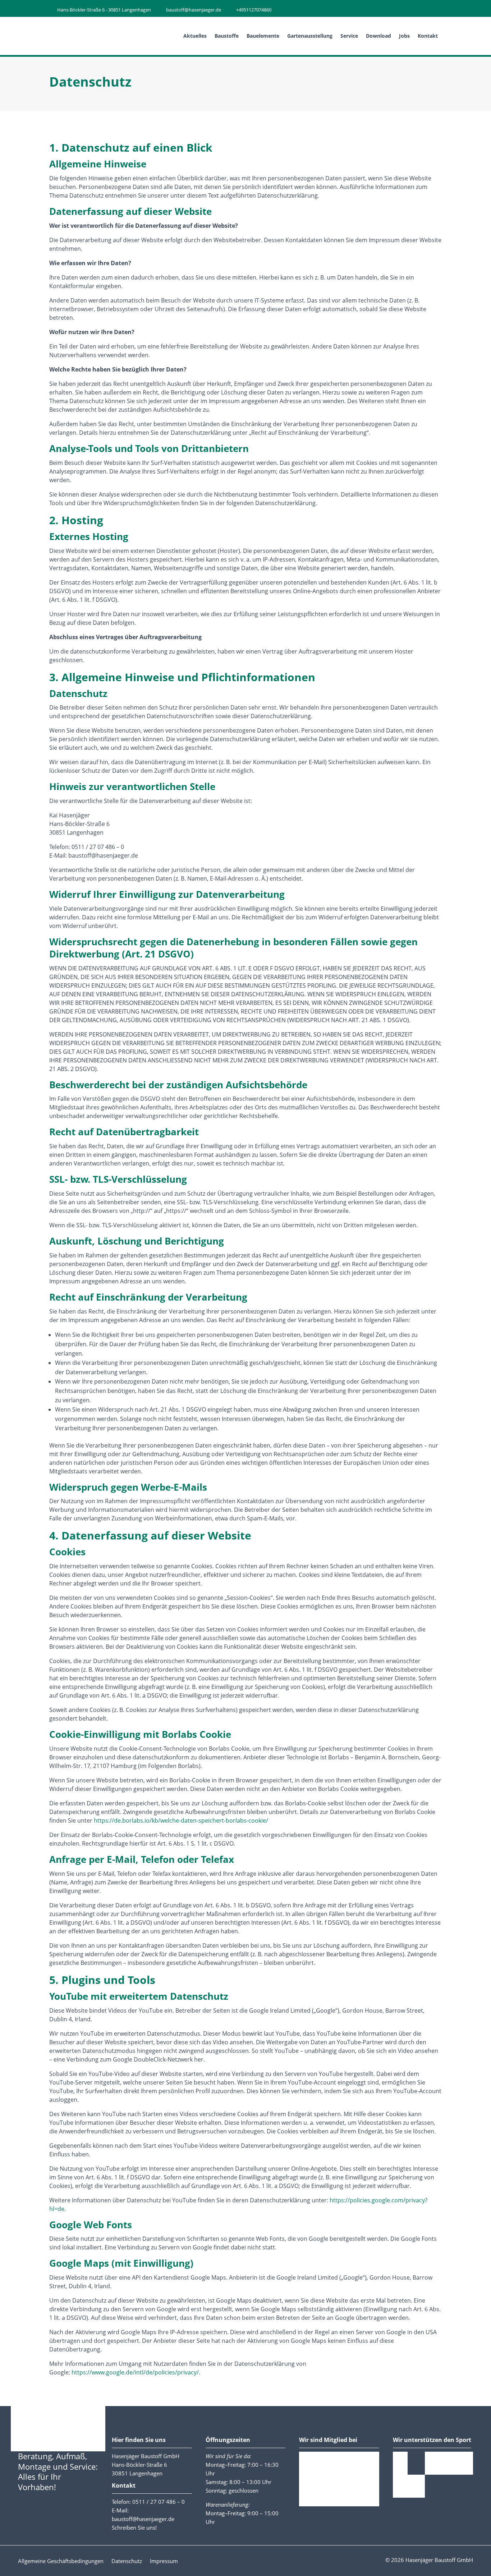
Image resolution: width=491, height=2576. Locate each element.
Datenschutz (127, 2561)
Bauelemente (263, 36)
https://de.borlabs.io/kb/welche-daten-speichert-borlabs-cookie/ (181, 1820)
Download (378, 36)
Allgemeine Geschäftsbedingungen (61, 2561)
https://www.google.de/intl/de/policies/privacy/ (135, 2372)
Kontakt (428, 36)
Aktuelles (195, 36)
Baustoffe (227, 36)
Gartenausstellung (310, 36)
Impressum (164, 2561)
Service (349, 36)
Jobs (404, 36)
